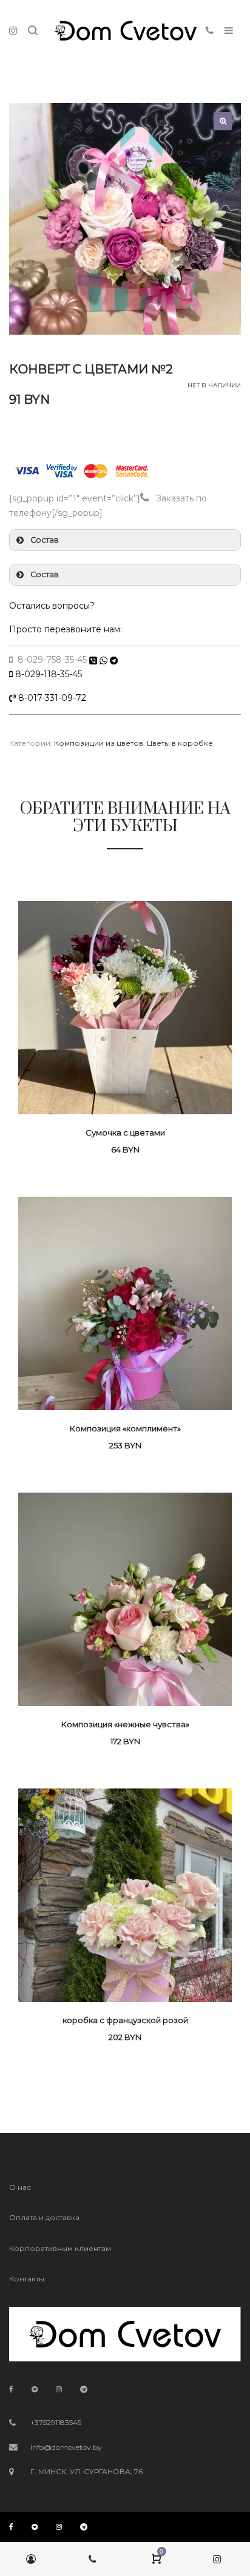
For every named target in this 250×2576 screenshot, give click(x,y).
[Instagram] (59, 2389)
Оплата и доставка (44, 2217)
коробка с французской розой (125, 2020)
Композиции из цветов (99, 743)
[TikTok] (35, 2389)
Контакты (27, 2279)
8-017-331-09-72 (51, 698)
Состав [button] (45, 540)
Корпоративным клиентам (60, 2248)
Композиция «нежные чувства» (125, 1724)
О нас (20, 2187)
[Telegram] (84, 2389)
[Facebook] (11, 2389)
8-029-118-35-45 (49, 674)
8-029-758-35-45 (51, 660)
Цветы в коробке (180, 743)
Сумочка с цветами (125, 1132)
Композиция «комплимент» (125, 1428)
